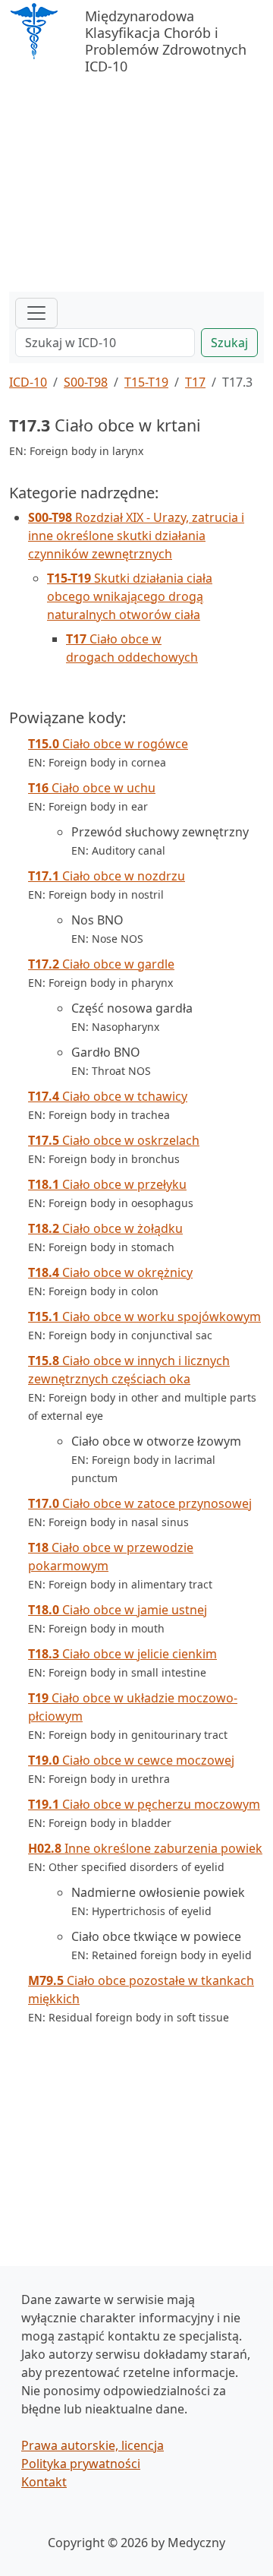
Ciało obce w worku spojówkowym (144, 1316)
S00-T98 (86, 382)
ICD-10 (28, 382)
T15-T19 (146, 382)
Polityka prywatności (81, 2464)
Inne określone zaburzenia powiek (145, 1848)
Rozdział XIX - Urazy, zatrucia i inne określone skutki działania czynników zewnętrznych (136, 536)
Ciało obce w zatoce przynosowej (140, 1503)
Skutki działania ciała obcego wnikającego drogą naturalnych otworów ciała (130, 596)
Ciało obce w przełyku (107, 1184)
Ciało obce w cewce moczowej (131, 1760)
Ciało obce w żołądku (105, 1228)
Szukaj (229, 343)
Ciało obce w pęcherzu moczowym (144, 1804)
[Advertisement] (136, 178)
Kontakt (44, 2482)
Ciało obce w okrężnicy (110, 1272)
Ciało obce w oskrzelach (114, 1140)
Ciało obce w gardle (101, 964)
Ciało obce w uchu (92, 788)
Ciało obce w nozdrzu (107, 876)
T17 (195, 382)
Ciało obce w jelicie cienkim (122, 1654)
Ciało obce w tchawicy (108, 1096)
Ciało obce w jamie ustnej (118, 1610)
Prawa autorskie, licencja (93, 2445)
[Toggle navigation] (36, 313)
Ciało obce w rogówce (108, 744)
